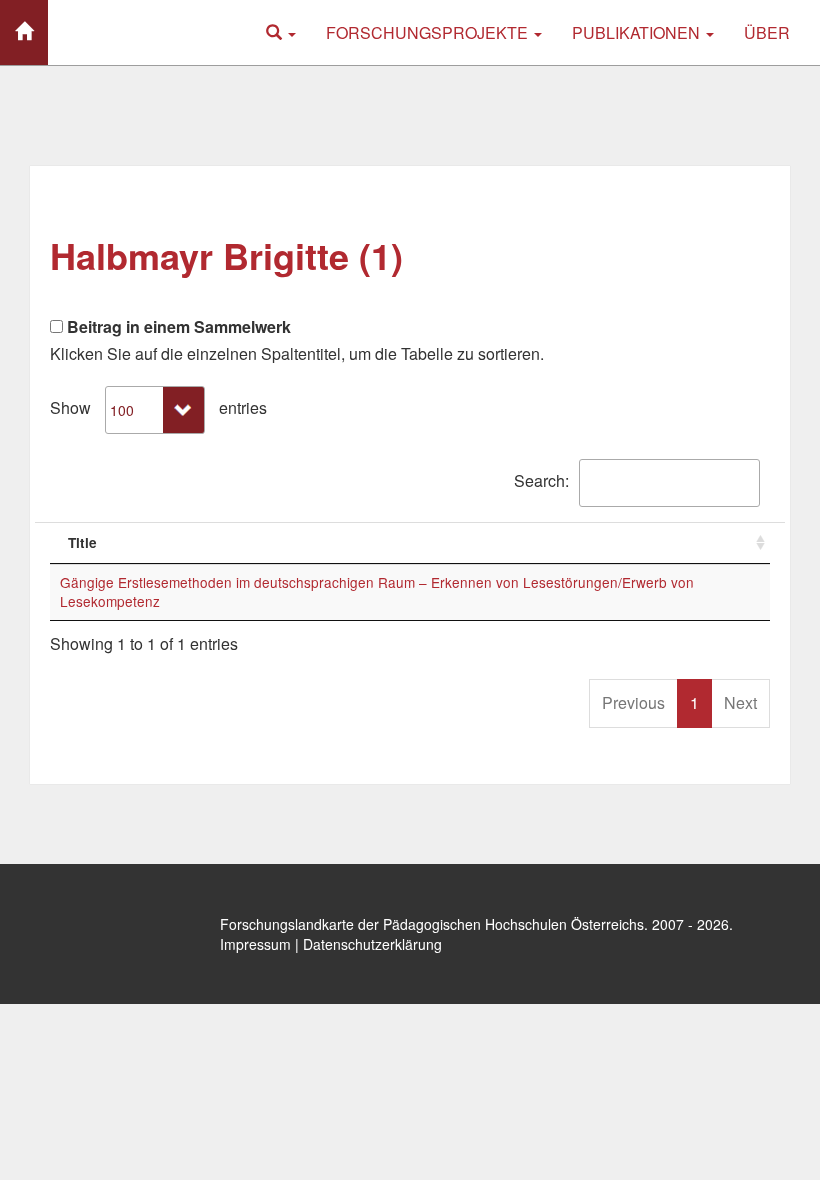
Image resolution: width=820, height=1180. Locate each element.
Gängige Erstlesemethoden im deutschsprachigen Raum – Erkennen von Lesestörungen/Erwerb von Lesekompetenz (377, 591)
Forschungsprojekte (429, 32)
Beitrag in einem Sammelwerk (177, 327)
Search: (541, 480)
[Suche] (281, 32)
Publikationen (638, 32)
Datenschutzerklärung (372, 944)
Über (767, 32)
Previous (633, 702)
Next (740, 702)
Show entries (158, 407)
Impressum (255, 944)
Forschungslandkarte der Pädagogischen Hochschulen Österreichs (432, 924)
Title (82, 542)
